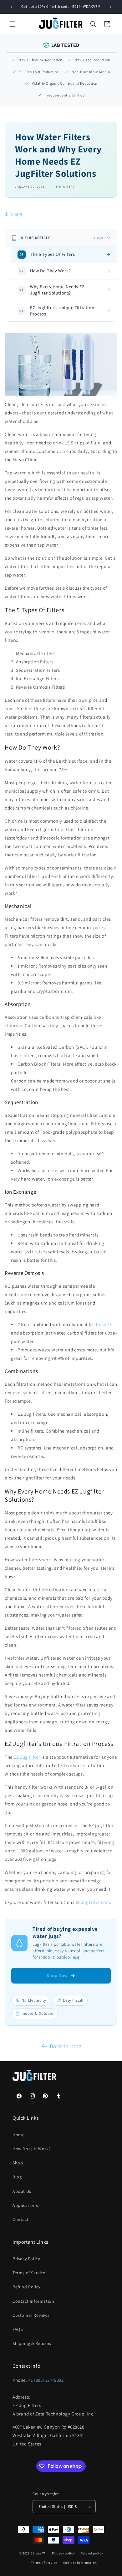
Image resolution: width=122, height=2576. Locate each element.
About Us (22, 2191)
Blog (17, 2177)
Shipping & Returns (32, 2343)
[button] (13, 24)
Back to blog (66, 2046)
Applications (25, 2205)
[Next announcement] (110, 7)
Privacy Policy (26, 2259)
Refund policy (92, 2553)
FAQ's (18, 2329)
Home (18, 2135)
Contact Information (33, 2301)
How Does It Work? (32, 2149)
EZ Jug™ (38, 2553)
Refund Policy (26, 2287)
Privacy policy (64, 2553)
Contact (20, 2219)
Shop (18, 2163)
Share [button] (17, 214)
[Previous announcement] (12, 7)
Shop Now (57, 1975)
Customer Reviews (31, 2315)
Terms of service (44, 2563)
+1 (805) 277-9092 (46, 2380)
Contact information (80, 2563)
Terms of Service (29, 2273)
